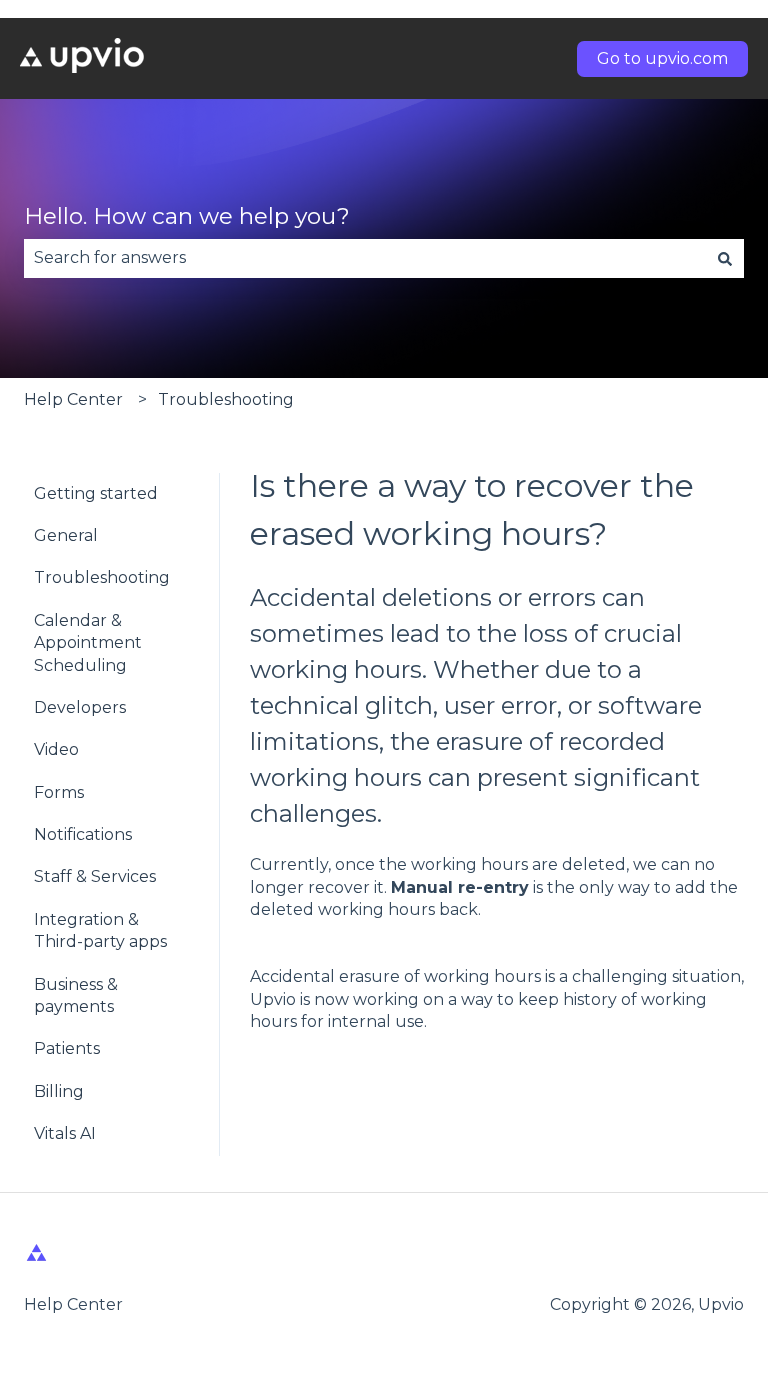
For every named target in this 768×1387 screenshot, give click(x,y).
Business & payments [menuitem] (76, 995)
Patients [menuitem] (67, 1048)
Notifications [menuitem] (83, 834)
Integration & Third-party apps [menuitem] (100, 930)
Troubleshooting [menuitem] (102, 577)
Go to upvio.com (662, 58)
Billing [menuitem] (59, 1091)
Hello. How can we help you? (187, 216)
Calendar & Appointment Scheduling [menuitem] (88, 643)
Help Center (73, 399)
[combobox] (365, 258)
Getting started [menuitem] (96, 493)
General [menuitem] (66, 535)
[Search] (725, 258)
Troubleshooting (226, 399)
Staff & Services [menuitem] (95, 876)
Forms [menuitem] (59, 792)
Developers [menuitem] (80, 707)
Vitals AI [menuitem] (65, 1133)
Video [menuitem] (56, 749)
